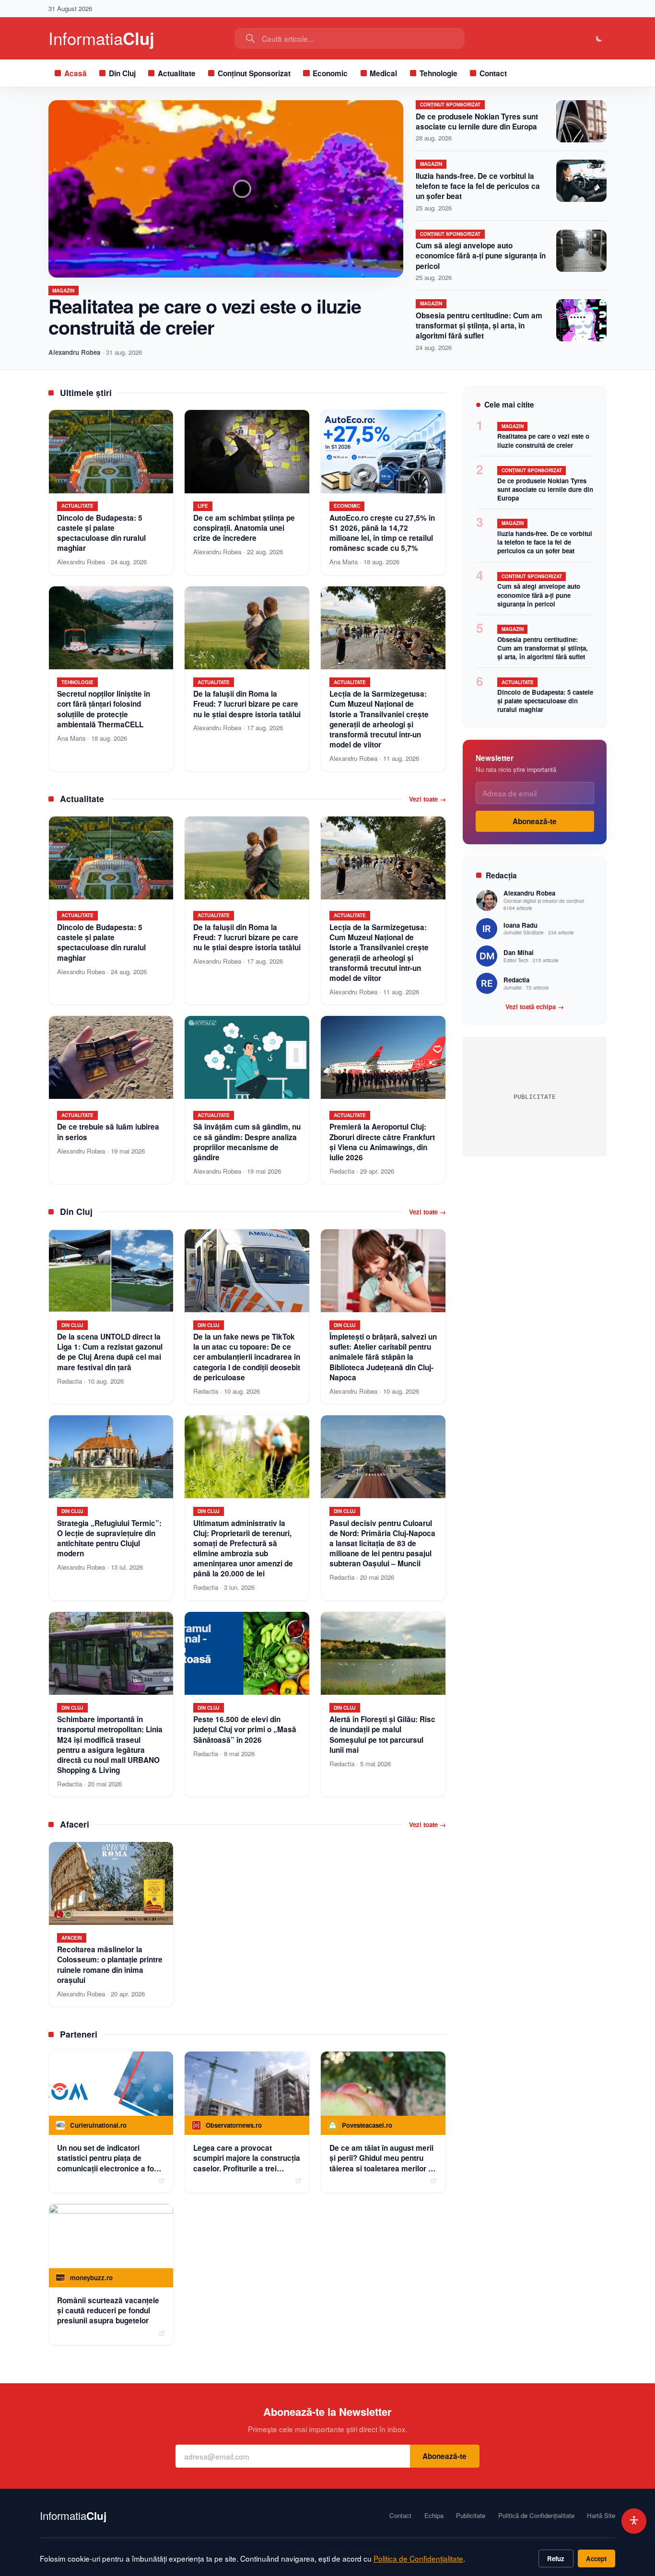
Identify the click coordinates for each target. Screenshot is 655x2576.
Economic (330, 73)
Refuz (556, 2559)
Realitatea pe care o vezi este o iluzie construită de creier (205, 316)
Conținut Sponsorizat (254, 73)
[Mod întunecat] (600, 39)
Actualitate (177, 73)
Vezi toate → (427, 799)
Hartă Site (601, 2516)
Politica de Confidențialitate (418, 2558)
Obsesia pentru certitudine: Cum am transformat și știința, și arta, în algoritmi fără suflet (479, 326)
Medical (383, 73)
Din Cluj (122, 73)
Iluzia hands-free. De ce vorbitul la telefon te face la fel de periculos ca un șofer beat (478, 186)
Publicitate (471, 2516)
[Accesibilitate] (634, 2521)
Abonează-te (535, 821)
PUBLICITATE (535, 1097)
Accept (596, 2559)
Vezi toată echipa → (535, 1007)
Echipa (434, 2516)
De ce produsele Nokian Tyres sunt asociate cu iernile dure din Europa (477, 122)
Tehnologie (439, 73)
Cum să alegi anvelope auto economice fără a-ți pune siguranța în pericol (481, 256)
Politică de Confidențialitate (536, 2516)
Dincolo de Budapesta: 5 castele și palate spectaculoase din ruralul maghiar (545, 701)
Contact (493, 73)
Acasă (76, 73)
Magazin (63, 291)
